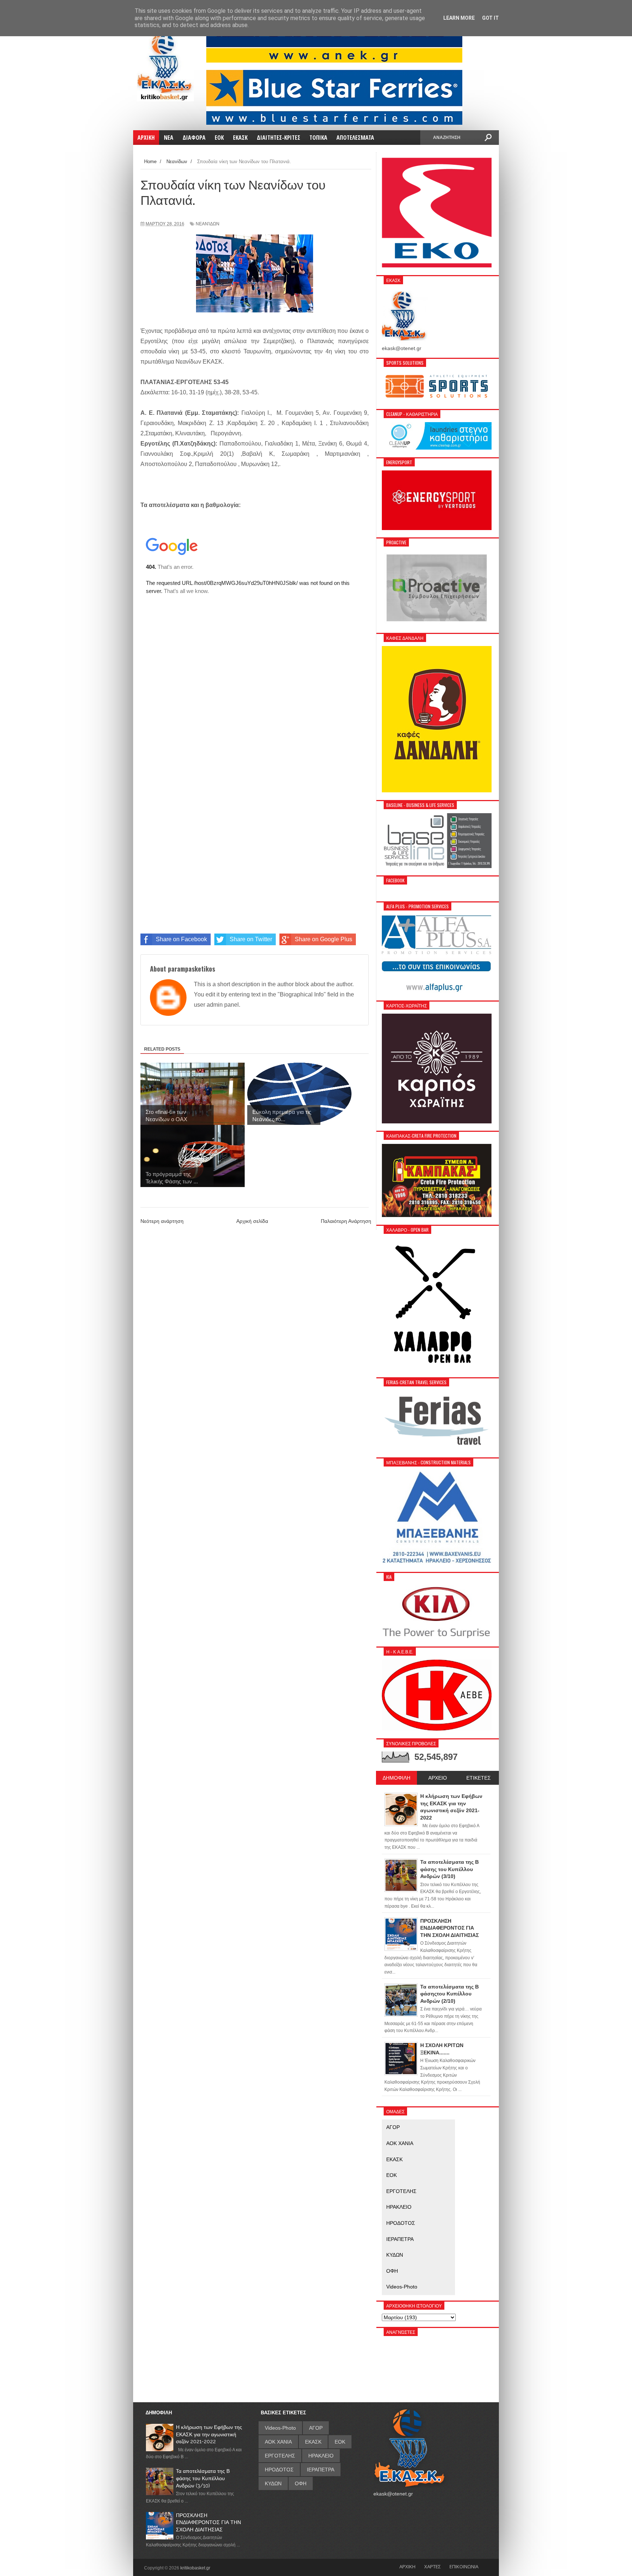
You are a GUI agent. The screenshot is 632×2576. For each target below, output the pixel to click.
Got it (490, 18)
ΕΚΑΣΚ (394, 2159)
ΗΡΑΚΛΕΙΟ (399, 2207)
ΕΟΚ (392, 2175)
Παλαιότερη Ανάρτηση (346, 1221)
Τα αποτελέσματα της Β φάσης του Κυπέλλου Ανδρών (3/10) (203, 2478)
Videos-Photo (402, 2287)
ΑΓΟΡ (393, 2127)
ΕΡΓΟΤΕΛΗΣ (401, 2191)
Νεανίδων (208, 224)
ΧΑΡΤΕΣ (432, 2566)
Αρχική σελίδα (252, 1221)
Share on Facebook (181, 939)
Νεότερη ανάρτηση (162, 1221)
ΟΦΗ (392, 2271)
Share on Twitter (251, 939)
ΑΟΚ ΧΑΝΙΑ (400, 2143)
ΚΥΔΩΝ (395, 2255)
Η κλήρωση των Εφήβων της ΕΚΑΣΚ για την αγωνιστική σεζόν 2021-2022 (209, 2434)
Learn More (459, 18)
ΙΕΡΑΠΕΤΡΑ (400, 2239)
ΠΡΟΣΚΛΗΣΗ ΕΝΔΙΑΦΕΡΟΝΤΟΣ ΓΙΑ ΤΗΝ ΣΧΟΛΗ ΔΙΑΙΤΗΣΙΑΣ (208, 2522)
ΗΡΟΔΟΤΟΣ (401, 2223)
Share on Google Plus (323, 939)
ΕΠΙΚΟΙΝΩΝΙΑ (464, 2566)
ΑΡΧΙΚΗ (407, 2566)
